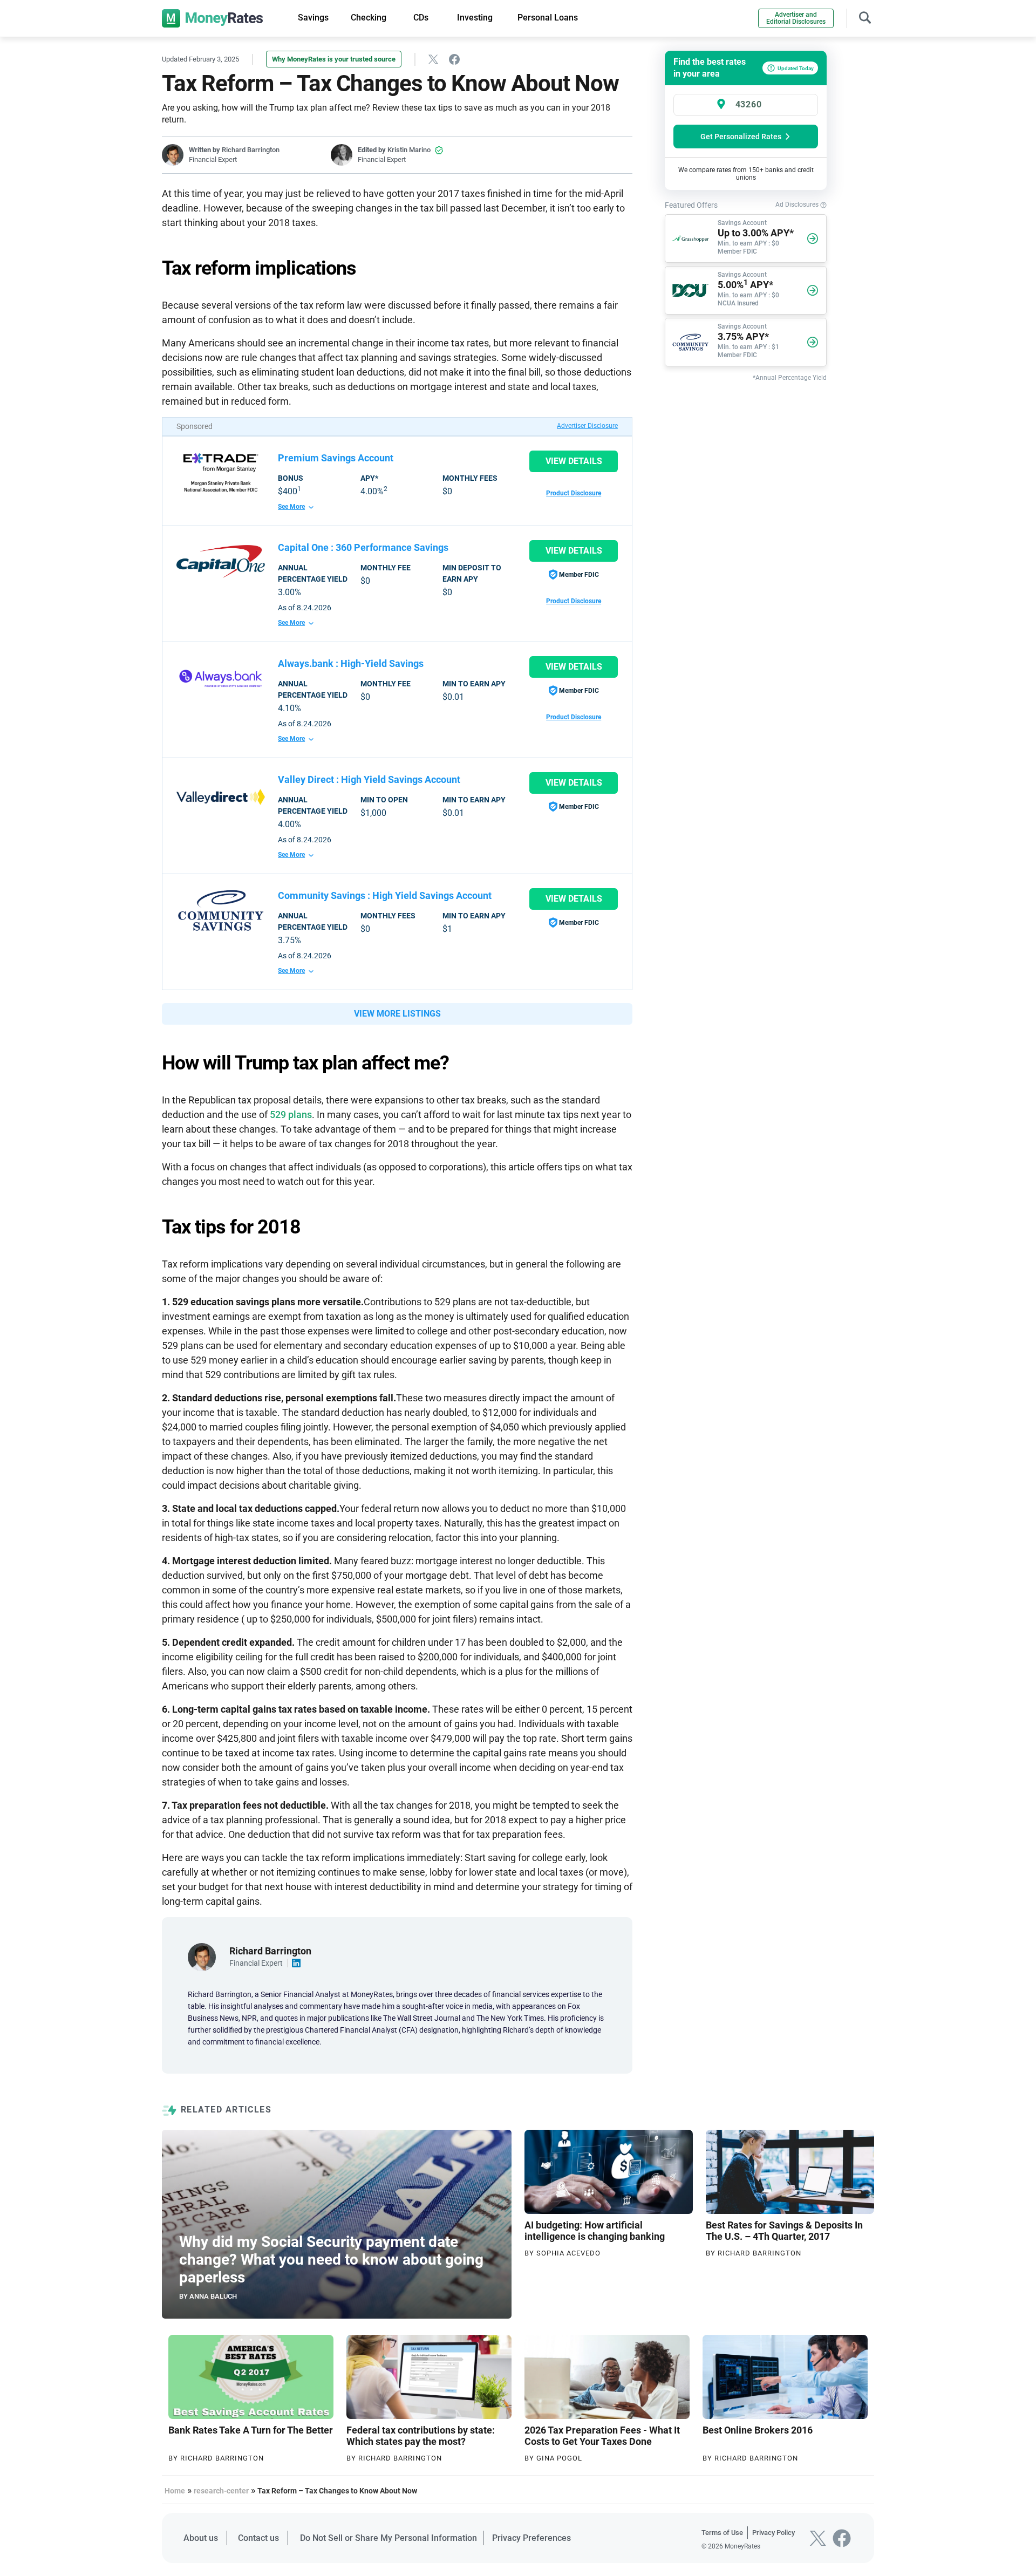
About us (201, 2538)
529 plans (291, 1115)
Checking (369, 18)
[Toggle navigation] (865, 16)
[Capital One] (221, 561)
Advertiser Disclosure (587, 426)
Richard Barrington (251, 150)
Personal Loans (548, 18)
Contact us (258, 2538)
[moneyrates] (212, 18)
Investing (475, 18)
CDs (421, 18)
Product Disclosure (574, 493)
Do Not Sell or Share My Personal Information (388, 2538)
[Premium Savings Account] (221, 473)
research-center (221, 2491)
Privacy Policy (773, 2533)
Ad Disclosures (798, 205)
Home (175, 2491)
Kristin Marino (409, 150)
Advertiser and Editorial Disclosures (796, 18)
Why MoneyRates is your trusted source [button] (334, 59)
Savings (313, 18)
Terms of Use (722, 2533)
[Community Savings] (221, 910)
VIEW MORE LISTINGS (397, 1014)
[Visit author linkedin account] (297, 1963)
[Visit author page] (202, 1956)
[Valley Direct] (221, 797)
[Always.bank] (221, 678)
